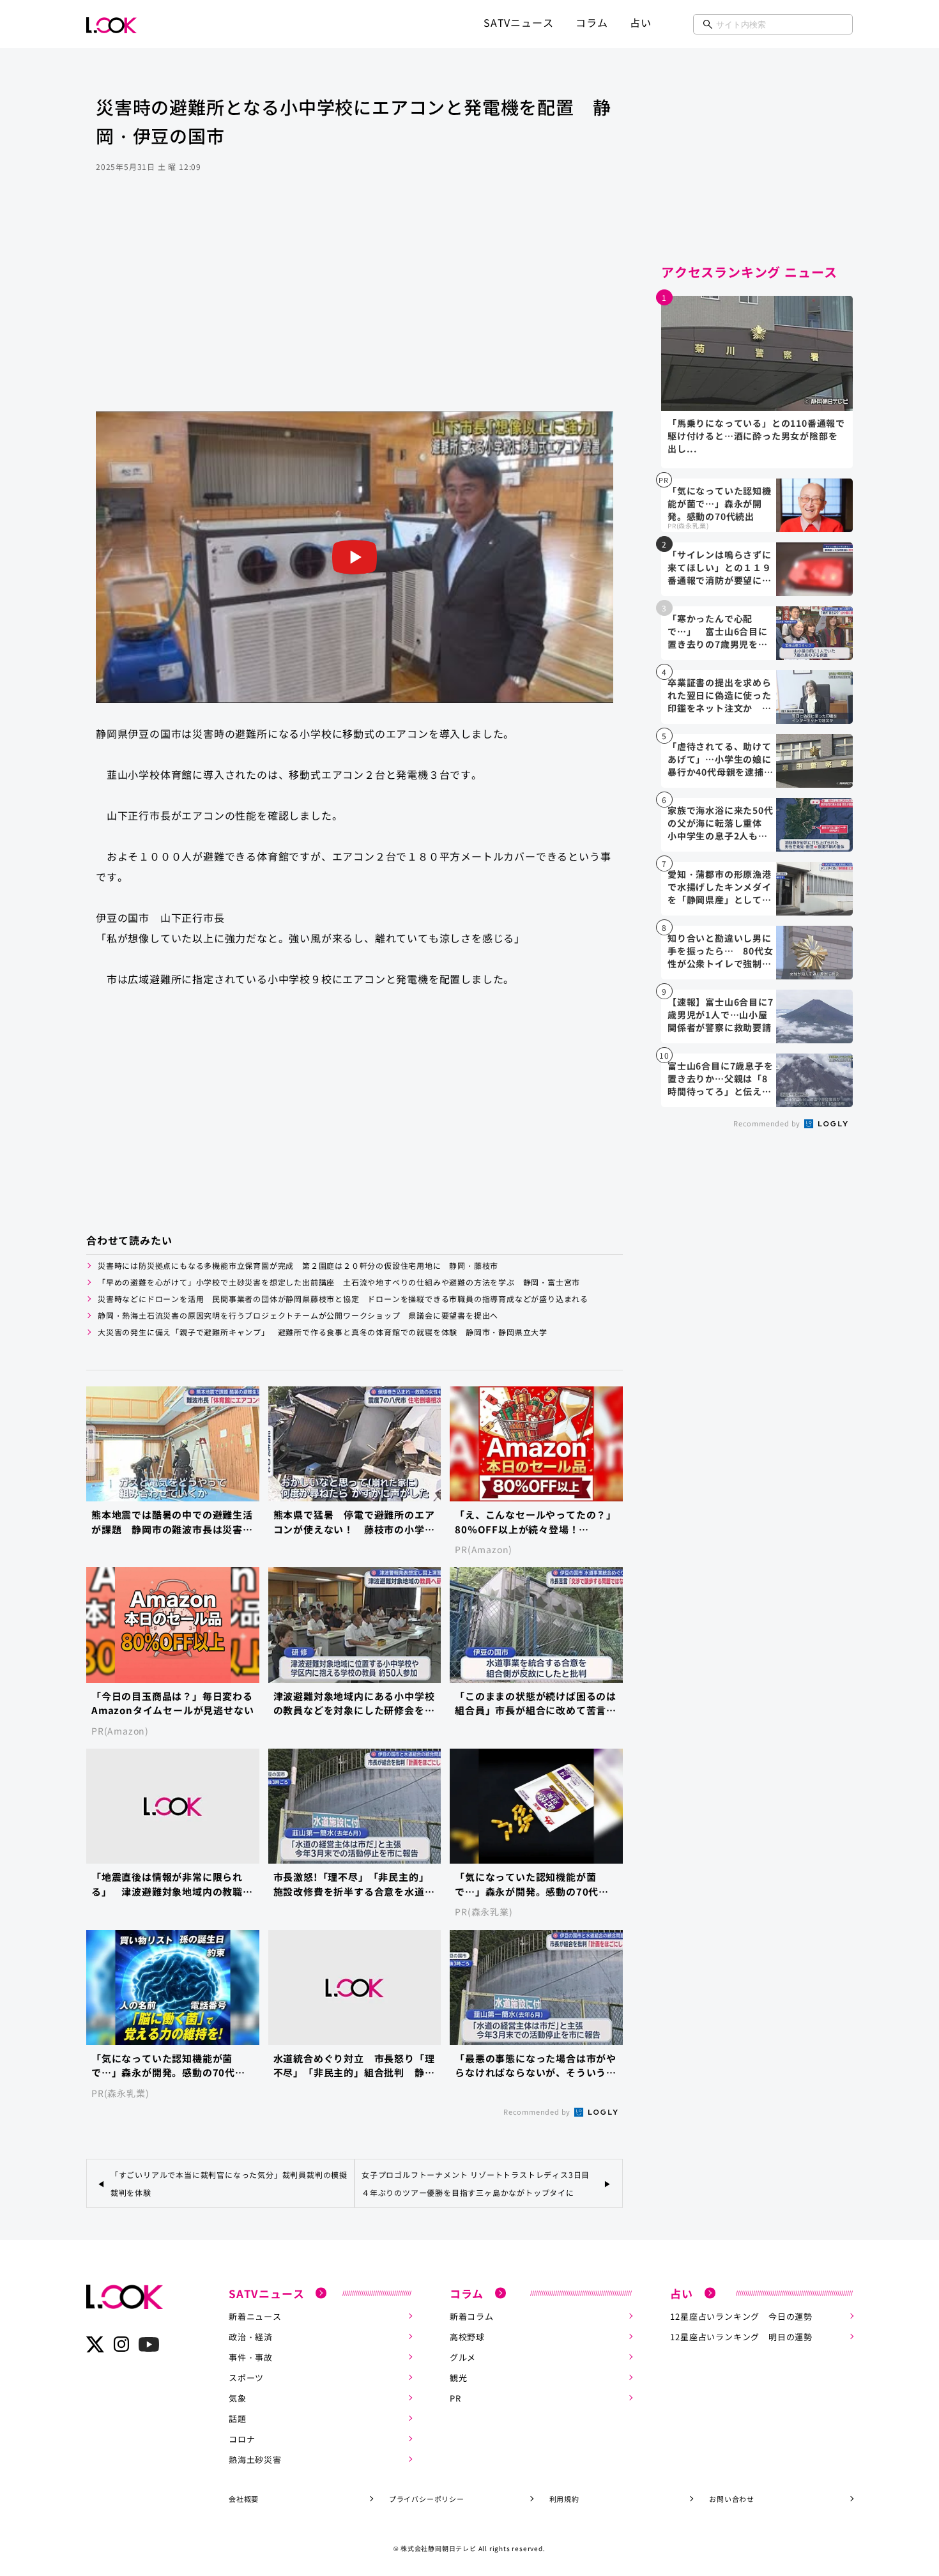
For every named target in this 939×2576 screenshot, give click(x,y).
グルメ (463, 2357)
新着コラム (472, 2316)
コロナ (242, 2439)
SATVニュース (518, 22)
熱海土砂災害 (255, 2459)
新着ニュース (255, 2316)
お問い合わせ (732, 2499)
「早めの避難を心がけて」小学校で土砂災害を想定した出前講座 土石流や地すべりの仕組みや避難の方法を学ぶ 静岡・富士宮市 (339, 1282)
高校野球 (467, 2337)
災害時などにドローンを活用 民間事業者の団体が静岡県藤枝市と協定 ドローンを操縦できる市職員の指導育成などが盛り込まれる (343, 1299)
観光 (459, 2378)
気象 (238, 2398)
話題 (238, 2419)
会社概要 (244, 2499)
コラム (592, 22)
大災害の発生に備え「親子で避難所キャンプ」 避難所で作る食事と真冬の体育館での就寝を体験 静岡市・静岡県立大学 (323, 1332)
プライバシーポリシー (427, 2499)
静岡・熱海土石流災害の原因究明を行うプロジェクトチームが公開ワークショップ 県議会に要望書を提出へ (298, 1315)
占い (641, 22)
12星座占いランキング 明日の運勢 (741, 2337)
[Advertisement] (355, 309)
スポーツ (246, 2378)
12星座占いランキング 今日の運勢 (741, 2316)
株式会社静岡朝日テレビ (439, 2548)
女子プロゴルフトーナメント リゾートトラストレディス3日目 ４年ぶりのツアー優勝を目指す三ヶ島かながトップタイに (480, 2183)
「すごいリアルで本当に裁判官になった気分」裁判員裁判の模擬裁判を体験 (229, 2183)
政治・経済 (251, 2337)
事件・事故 (251, 2357)
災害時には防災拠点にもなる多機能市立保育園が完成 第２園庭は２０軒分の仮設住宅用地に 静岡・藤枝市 (298, 1265)
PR (455, 2398)
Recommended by (538, 2112)
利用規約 (564, 2499)
